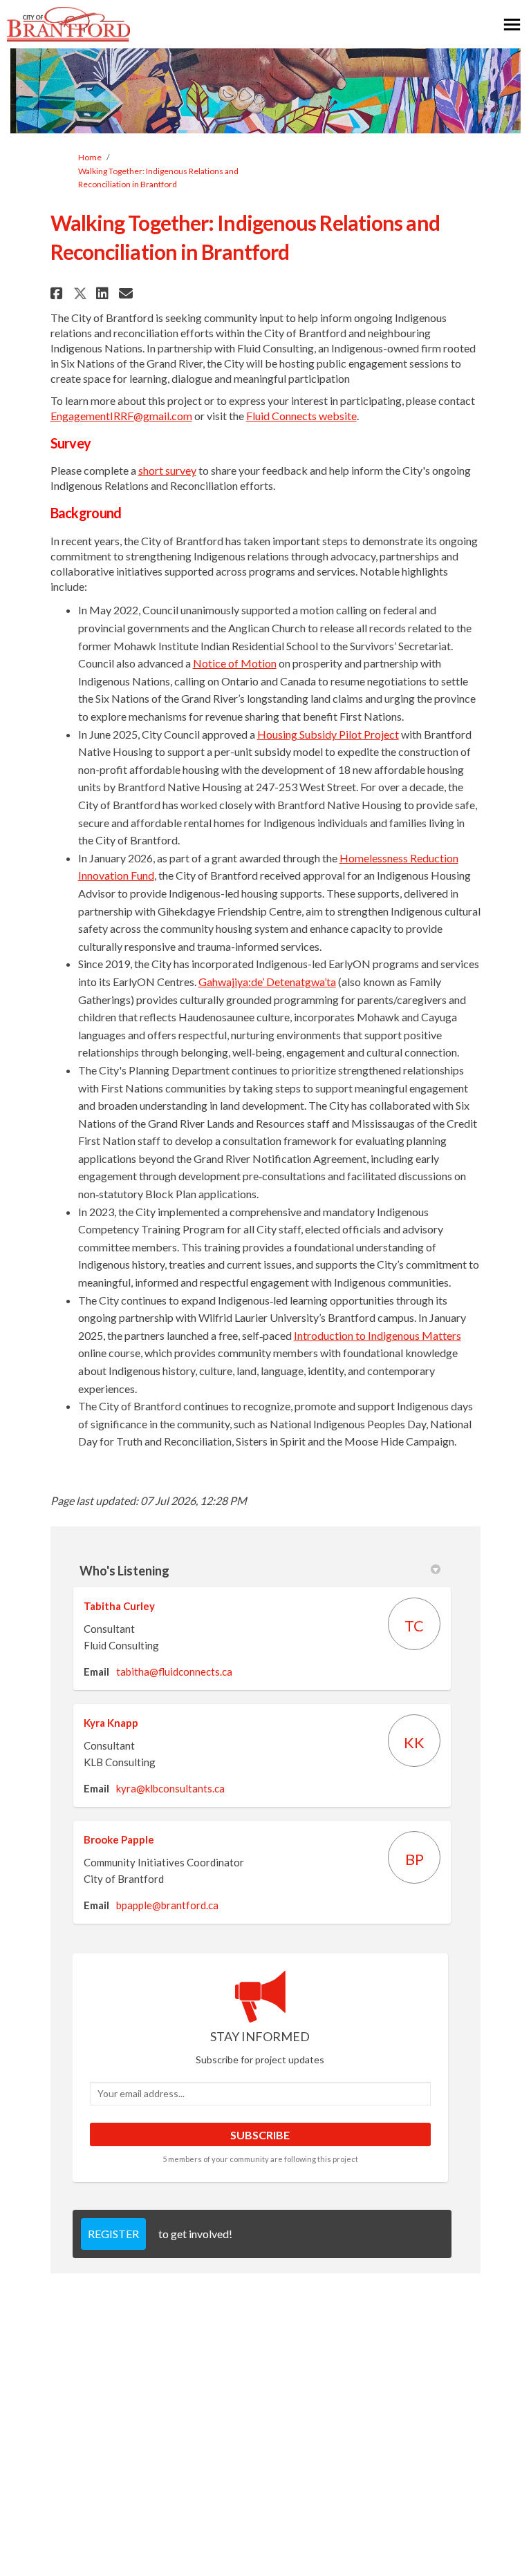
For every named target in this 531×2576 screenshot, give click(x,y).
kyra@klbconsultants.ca (170, 1788)
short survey (167, 470)
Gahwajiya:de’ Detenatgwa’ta (267, 982)
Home (90, 157)
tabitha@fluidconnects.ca (174, 1671)
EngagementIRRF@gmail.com (121, 416)
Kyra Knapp (111, 1723)
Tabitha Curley (119, 1606)
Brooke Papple (119, 1839)
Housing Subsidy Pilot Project (328, 734)
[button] (58, 293)
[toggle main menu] (512, 25)
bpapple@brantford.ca (167, 1905)
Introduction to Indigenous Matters (378, 1335)
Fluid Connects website (301, 416)
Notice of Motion (235, 663)
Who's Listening (124, 1571)
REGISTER (113, 2234)
